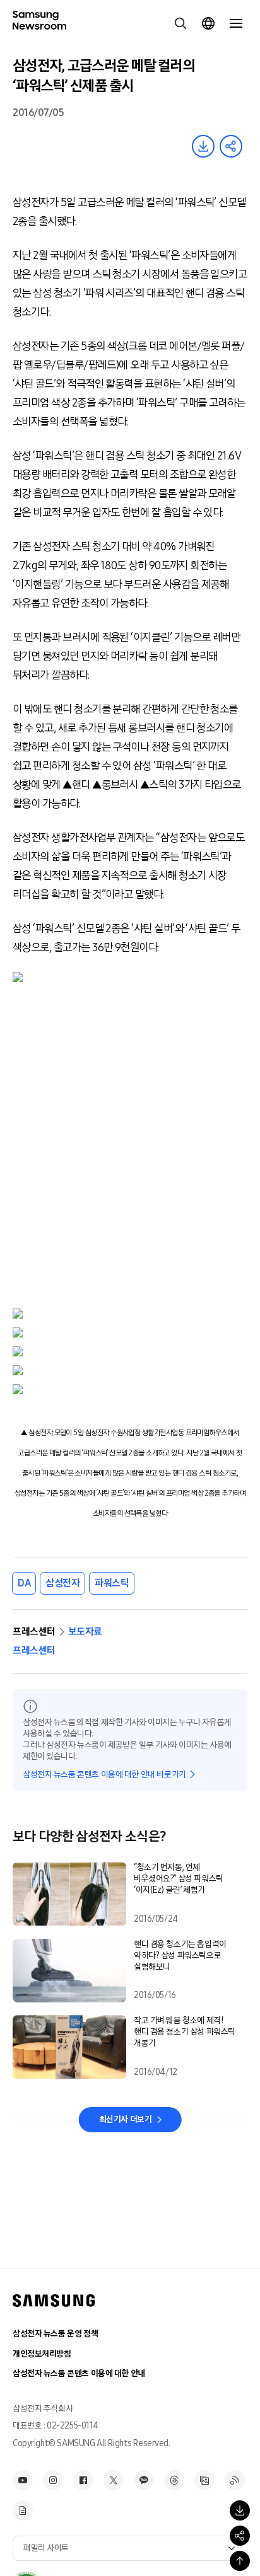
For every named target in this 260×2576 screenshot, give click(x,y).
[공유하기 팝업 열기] (240, 2536)
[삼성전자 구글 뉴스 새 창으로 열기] (23, 2510)
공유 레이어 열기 (231, 146)
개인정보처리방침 (42, 2354)
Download (203, 146)
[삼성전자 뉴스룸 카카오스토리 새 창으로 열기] (144, 2480)
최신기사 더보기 (126, 2119)
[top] (240, 2561)
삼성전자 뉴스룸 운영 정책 (55, 2334)
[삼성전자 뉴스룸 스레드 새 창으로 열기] (174, 2480)
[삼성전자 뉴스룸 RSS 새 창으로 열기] (235, 2480)
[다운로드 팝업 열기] (240, 2510)
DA (24, 1583)
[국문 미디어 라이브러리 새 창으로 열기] (204, 2480)
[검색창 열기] (180, 23)
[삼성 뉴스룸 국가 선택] (208, 23)
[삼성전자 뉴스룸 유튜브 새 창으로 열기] (23, 2480)
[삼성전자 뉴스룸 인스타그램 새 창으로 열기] (53, 2480)
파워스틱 (112, 1583)
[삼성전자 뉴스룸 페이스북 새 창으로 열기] (83, 2480)
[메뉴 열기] (236, 23)
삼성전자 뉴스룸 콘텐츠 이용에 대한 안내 (79, 2373)
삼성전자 (62, 1583)
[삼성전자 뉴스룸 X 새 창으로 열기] (114, 2480)
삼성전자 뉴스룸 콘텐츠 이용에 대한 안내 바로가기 (104, 1775)
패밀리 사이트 (46, 2548)
